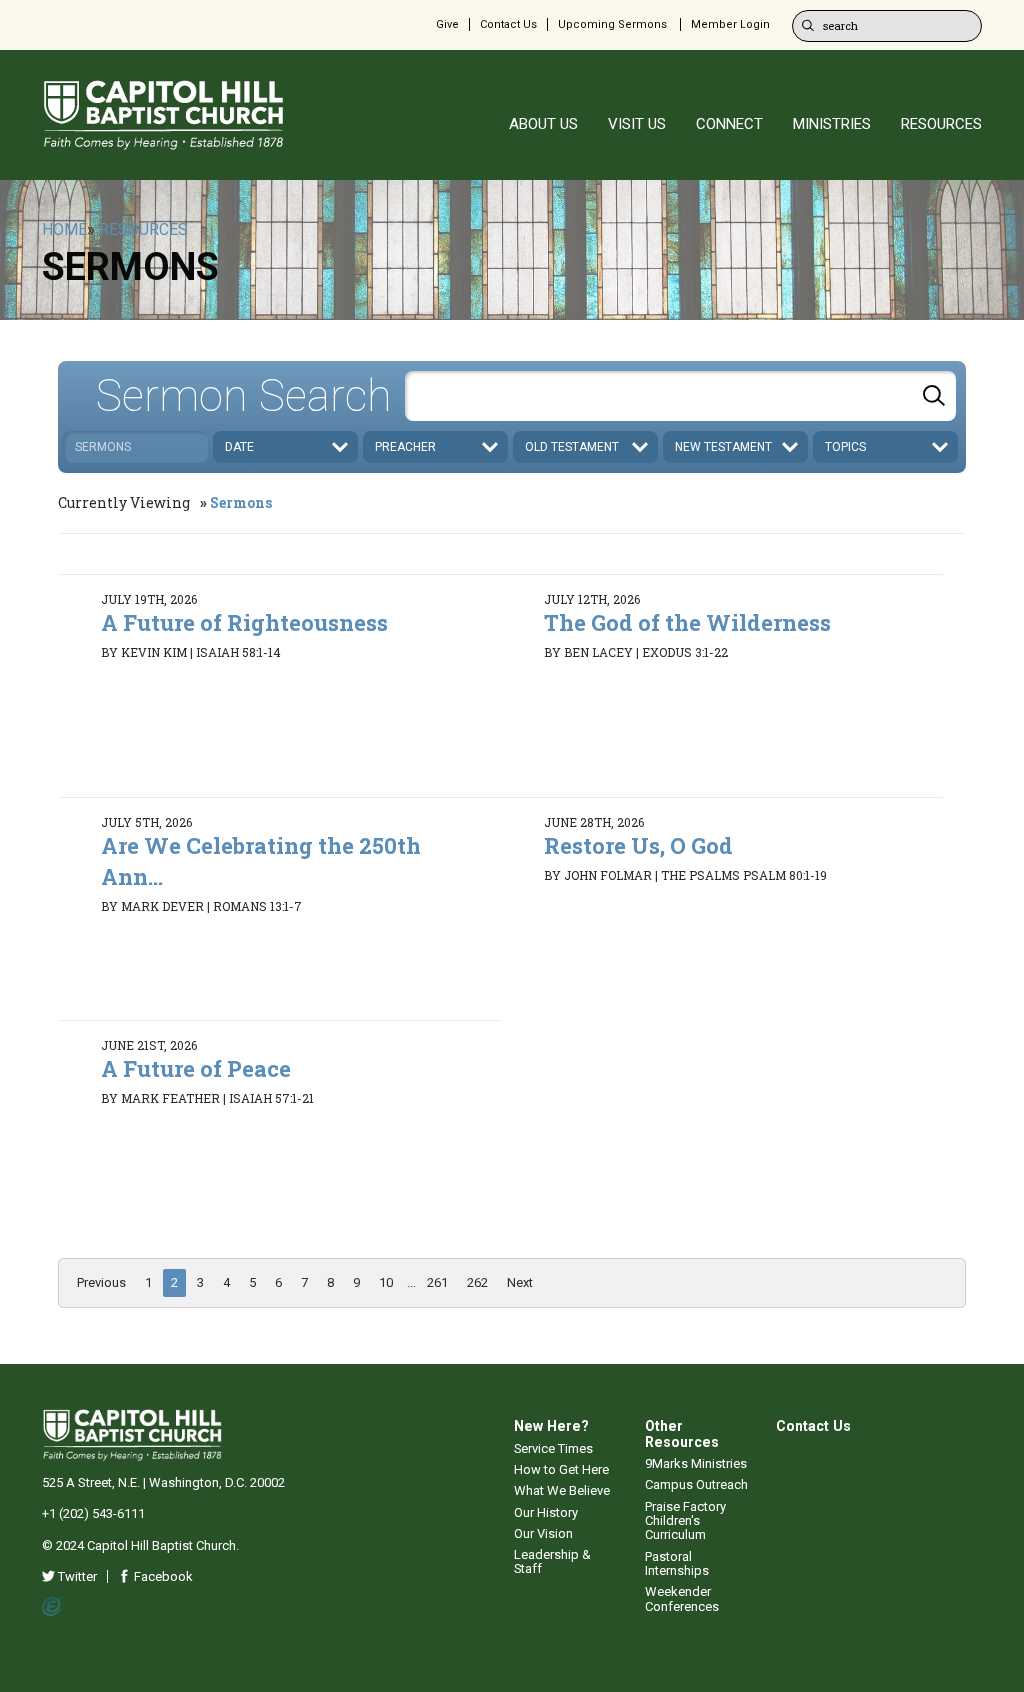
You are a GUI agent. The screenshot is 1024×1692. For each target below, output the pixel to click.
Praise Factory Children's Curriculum (685, 1521)
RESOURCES (941, 124)
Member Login (730, 24)
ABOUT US (543, 124)
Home (64, 229)
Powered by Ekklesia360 (52, 1607)
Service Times (553, 1448)
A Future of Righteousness (244, 622)
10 (386, 1282)
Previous (101, 1282)
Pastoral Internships (677, 1563)
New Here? (551, 1426)
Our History (546, 1512)
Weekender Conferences (682, 1598)
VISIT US (637, 124)
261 (437, 1282)
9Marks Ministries (696, 1463)
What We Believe (562, 1490)
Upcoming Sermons (612, 24)
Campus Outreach (696, 1484)
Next (520, 1282)
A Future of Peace (196, 1068)
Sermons (241, 502)
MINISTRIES (832, 124)
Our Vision (543, 1533)
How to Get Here (561, 1469)
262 (477, 1282)
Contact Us (508, 24)
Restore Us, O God (638, 845)
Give (447, 24)
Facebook (162, 1576)
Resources (143, 229)
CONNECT (729, 124)
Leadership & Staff (552, 1561)
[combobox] (680, 396)
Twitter (76, 1576)
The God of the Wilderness (687, 622)
